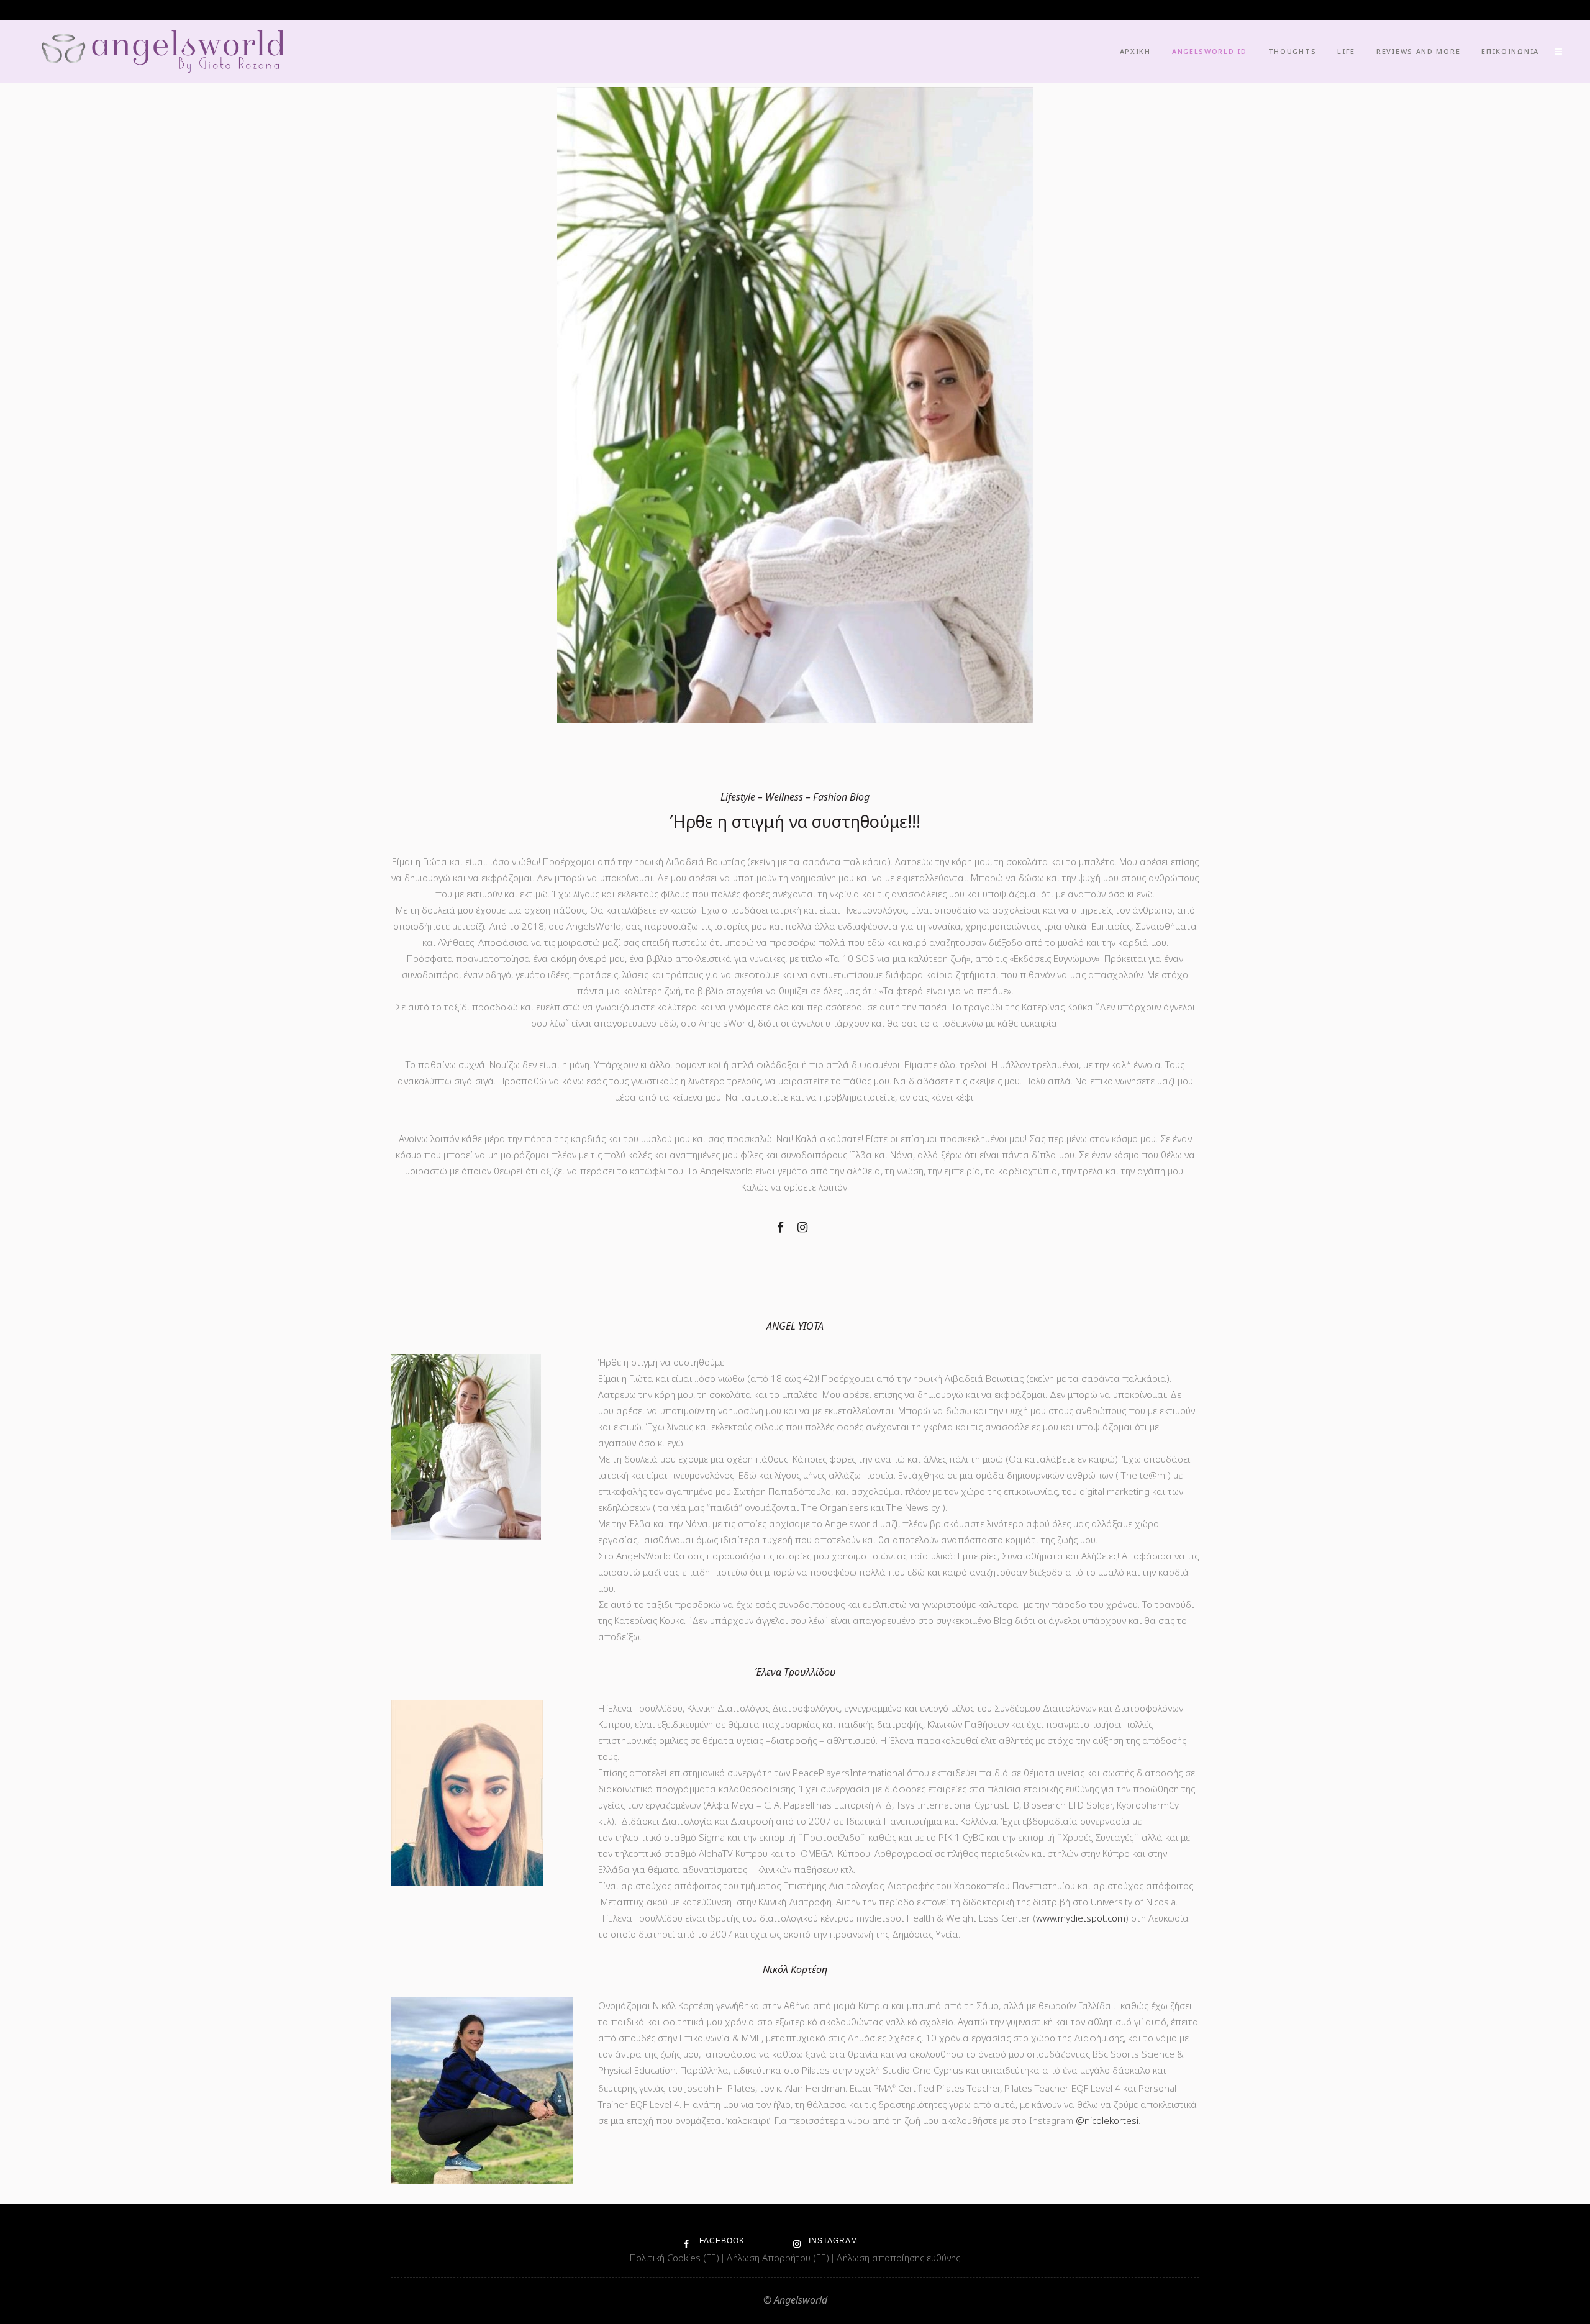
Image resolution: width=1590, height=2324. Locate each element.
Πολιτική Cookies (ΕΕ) (676, 2258)
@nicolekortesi (1107, 2120)
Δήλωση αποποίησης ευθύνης (898, 2258)
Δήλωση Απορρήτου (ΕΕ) (779, 2258)
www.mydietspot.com (1081, 1918)
